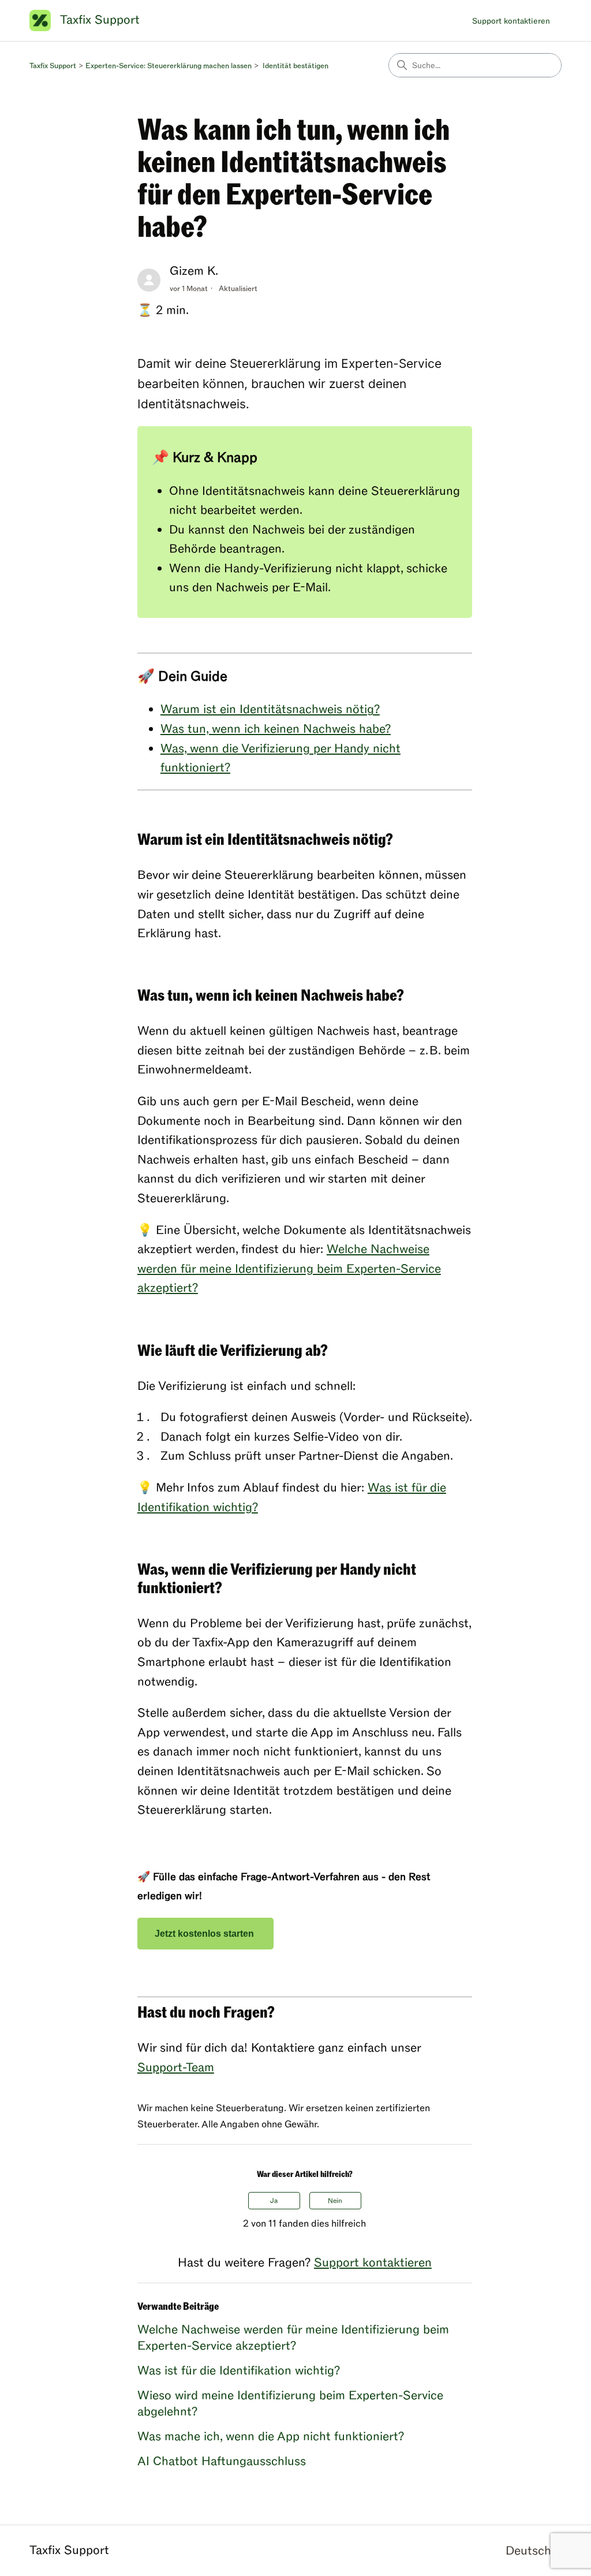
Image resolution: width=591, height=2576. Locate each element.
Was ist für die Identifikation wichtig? (239, 2371)
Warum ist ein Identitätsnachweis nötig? (270, 709)
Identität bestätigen (295, 66)
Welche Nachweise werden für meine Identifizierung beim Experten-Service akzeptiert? (289, 1269)
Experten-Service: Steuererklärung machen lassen (169, 66)
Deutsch (530, 2551)
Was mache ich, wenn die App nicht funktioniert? (271, 2437)
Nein (335, 2201)
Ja (274, 2201)
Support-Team (176, 2068)
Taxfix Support (53, 66)
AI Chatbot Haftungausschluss (222, 2461)
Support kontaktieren (511, 21)
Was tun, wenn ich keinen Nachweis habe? (276, 729)
